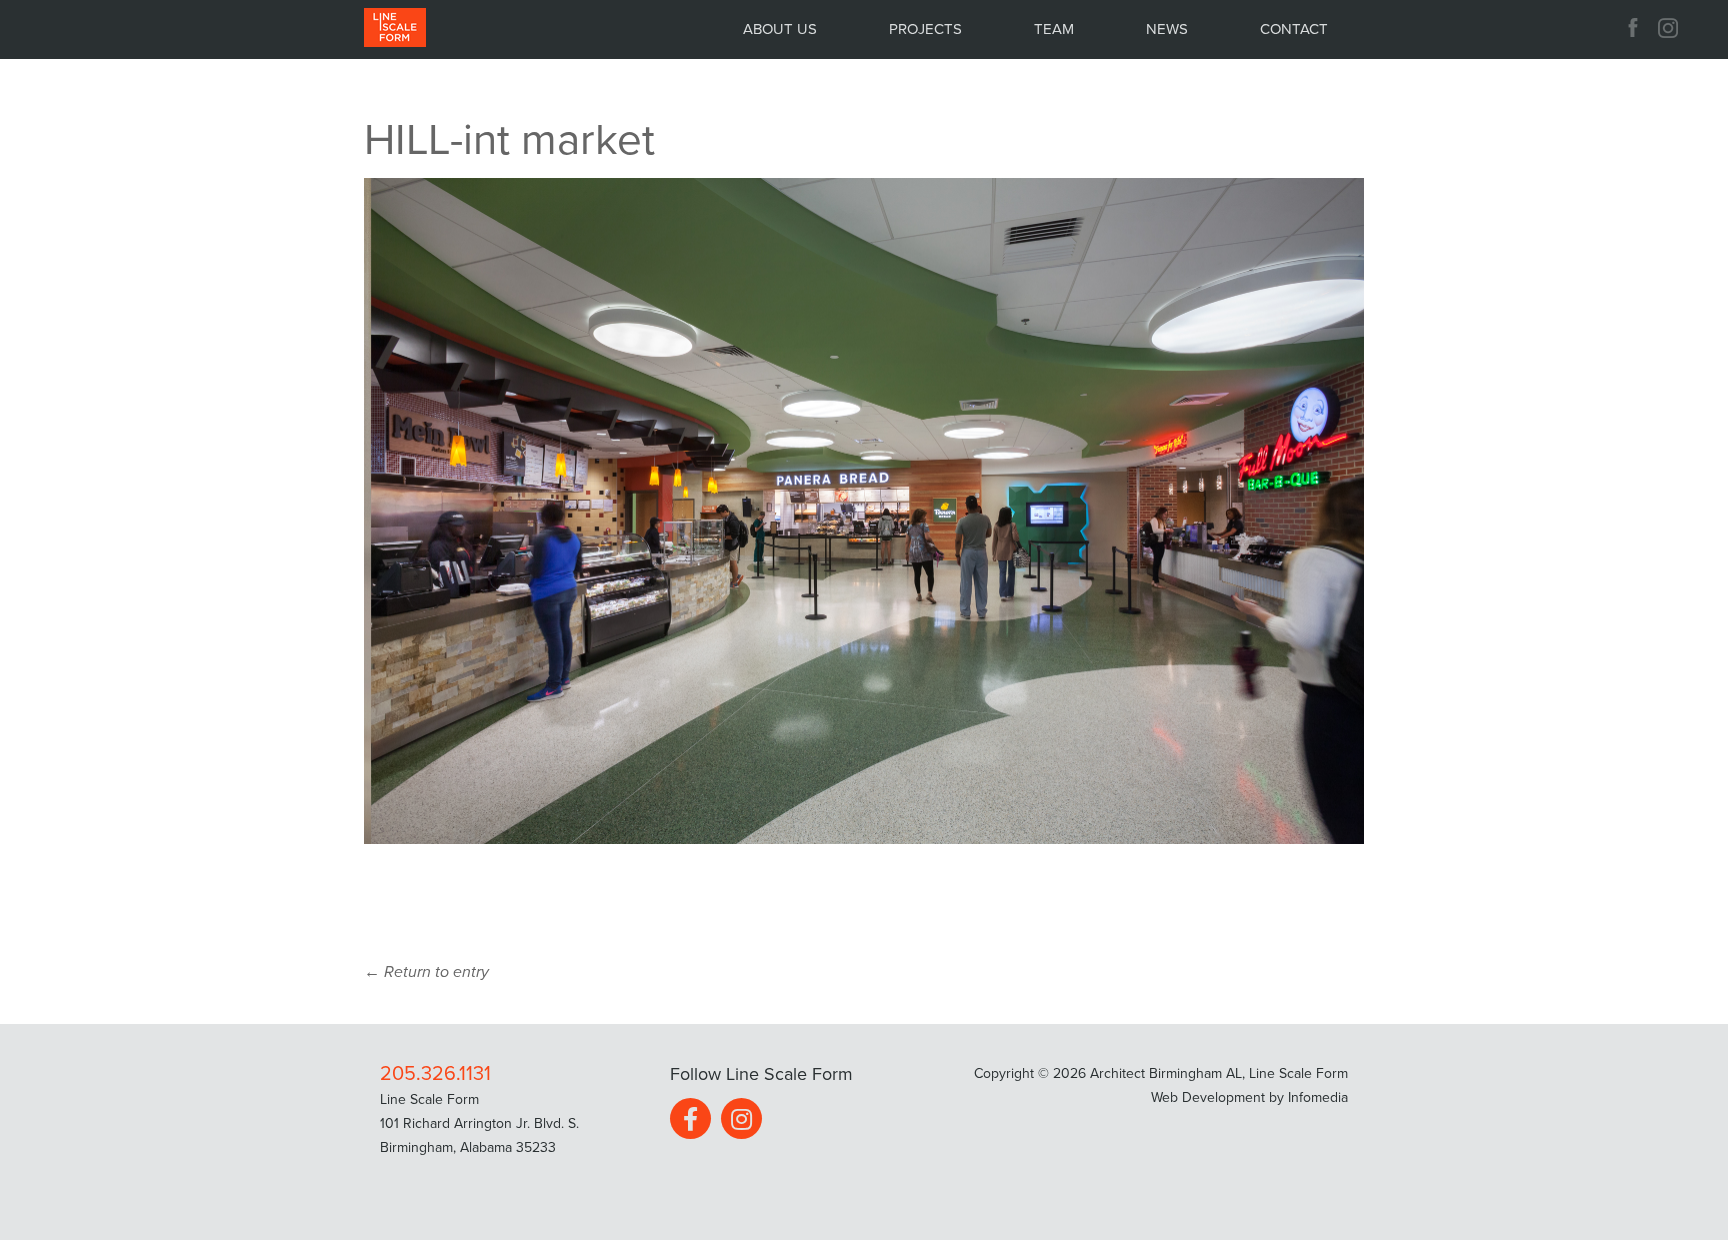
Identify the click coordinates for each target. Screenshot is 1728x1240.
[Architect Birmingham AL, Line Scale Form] (395, 28)
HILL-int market (509, 140)
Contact (1294, 29)
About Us (780, 29)
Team (1054, 29)
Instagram (1670, 28)
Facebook (1633, 28)
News (1167, 29)
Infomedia (1318, 1097)
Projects (925, 29)
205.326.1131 (435, 1074)
